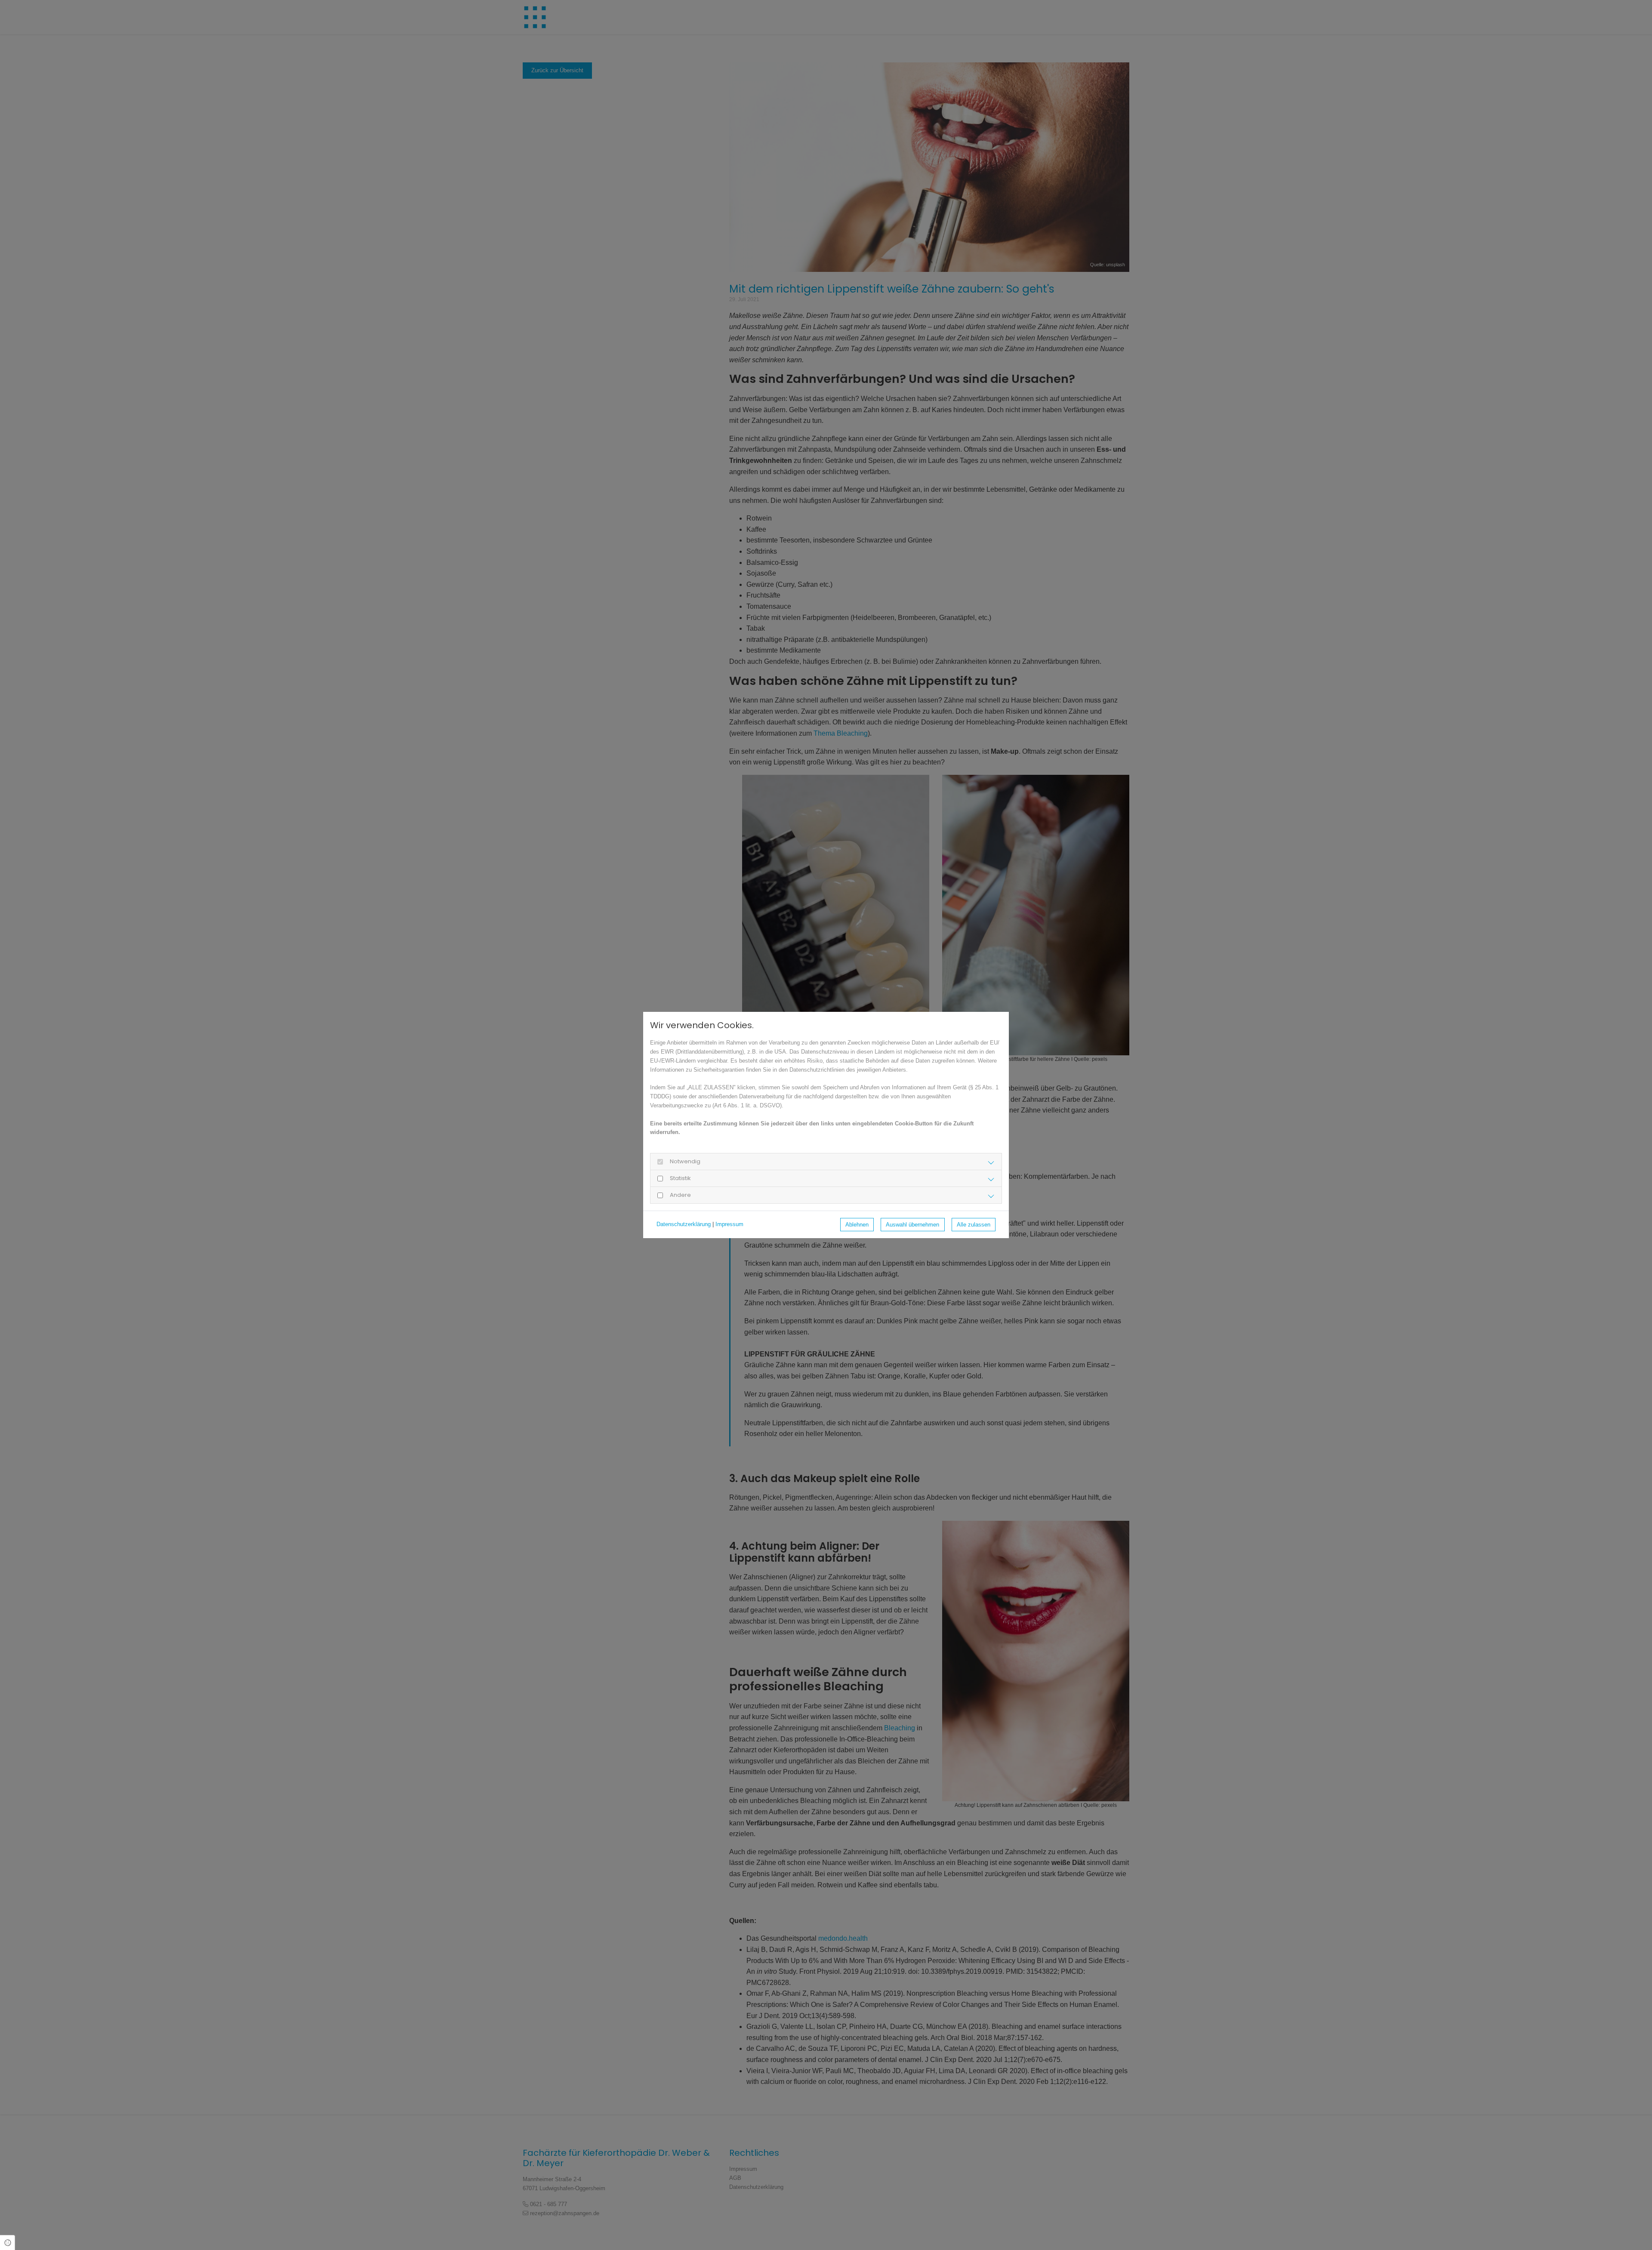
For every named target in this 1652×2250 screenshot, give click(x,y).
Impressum (729, 1224)
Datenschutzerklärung (684, 1224)
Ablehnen (857, 1225)
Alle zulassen (974, 1225)
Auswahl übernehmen (912, 1225)
